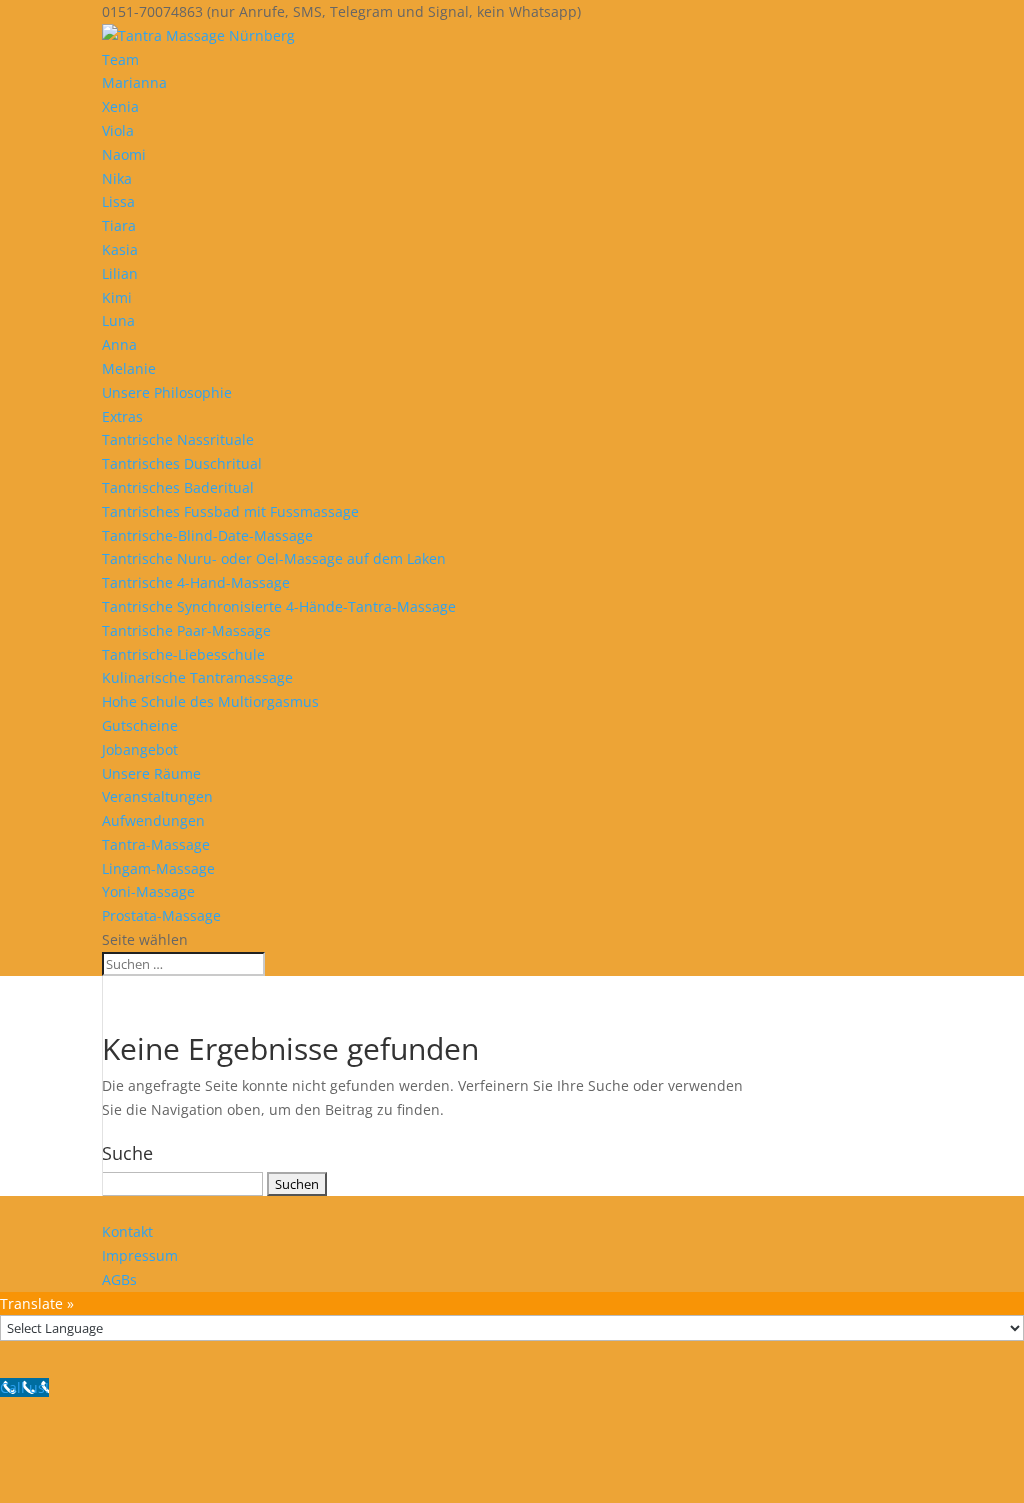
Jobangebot (140, 749)
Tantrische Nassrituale (178, 439)
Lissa (118, 201)
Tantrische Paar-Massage (186, 630)
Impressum (140, 1255)
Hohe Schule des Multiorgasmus (210, 701)
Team (120, 59)
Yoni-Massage (148, 891)
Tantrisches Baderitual (178, 487)
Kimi (117, 297)
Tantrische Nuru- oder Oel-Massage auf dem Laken (274, 558)
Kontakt (127, 1231)
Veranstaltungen (157, 796)
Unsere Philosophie (167, 392)
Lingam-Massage (158, 868)
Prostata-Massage (161, 915)
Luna (118, 320)
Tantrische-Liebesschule (183, 654)
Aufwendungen (153, 820)
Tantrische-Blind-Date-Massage (207, 535)
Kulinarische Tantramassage (197, 677)
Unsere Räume (151, 773)
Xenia (120, 106)
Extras (122, 416)
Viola (118, 130)
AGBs (119, 1279)
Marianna (134, 82)
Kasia (120, 249)
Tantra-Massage (156, 844)
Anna (119, 344)
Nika (117, 178)
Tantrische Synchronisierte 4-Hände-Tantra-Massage (279, 606)
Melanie (129, 368)
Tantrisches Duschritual (182, 463)
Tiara (119, 225)
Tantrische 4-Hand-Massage (196, 582)
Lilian (120, 273)
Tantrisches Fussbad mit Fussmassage (230, 511)
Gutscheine (140, 725)
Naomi (124, 154)
